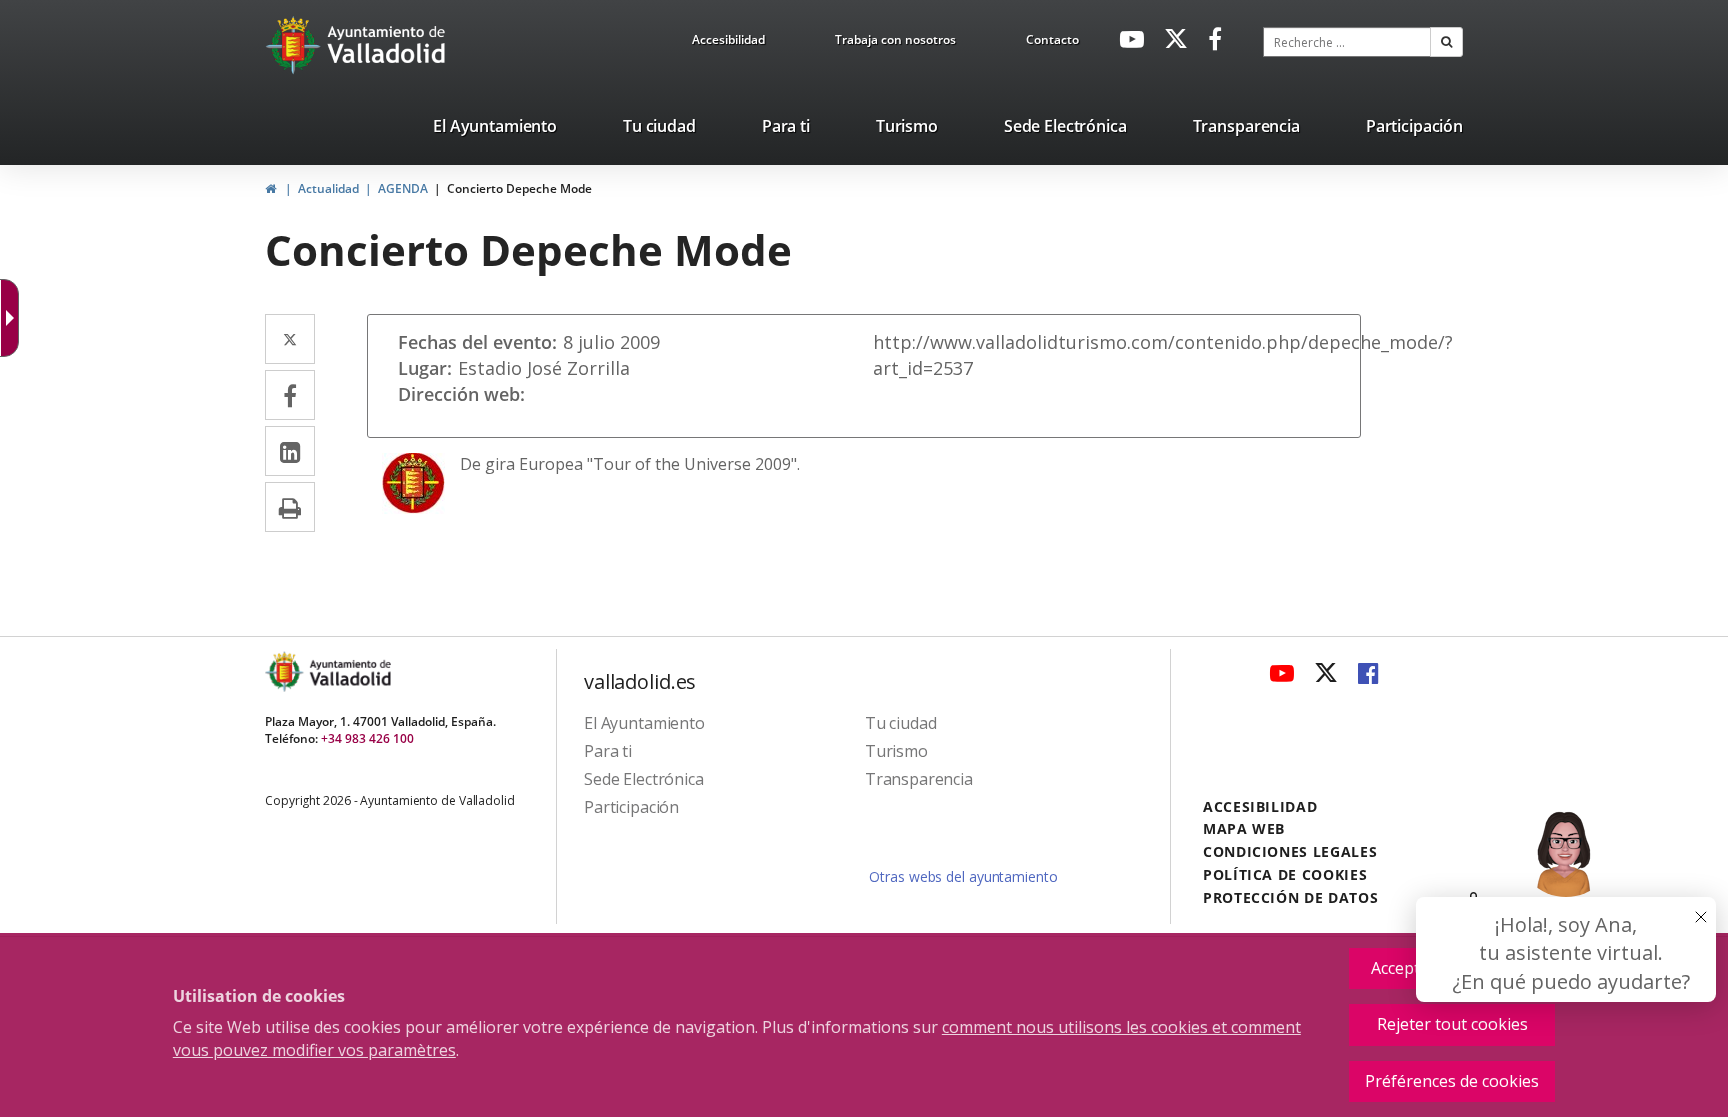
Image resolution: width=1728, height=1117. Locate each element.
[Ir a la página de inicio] (295, 45)
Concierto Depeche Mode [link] (519, 188)
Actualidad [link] (328, 188)
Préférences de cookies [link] (1452, 1081)
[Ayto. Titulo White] (387, 45)
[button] (1446, 42)
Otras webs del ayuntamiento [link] (963, 876)
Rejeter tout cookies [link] (1452, 1024)
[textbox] (1347, 42)
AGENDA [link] (403, 188)
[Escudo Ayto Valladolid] (286, 671)
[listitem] (495, 130)
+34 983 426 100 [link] (367, 738)
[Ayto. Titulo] (349, 671)
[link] (728, 43)
